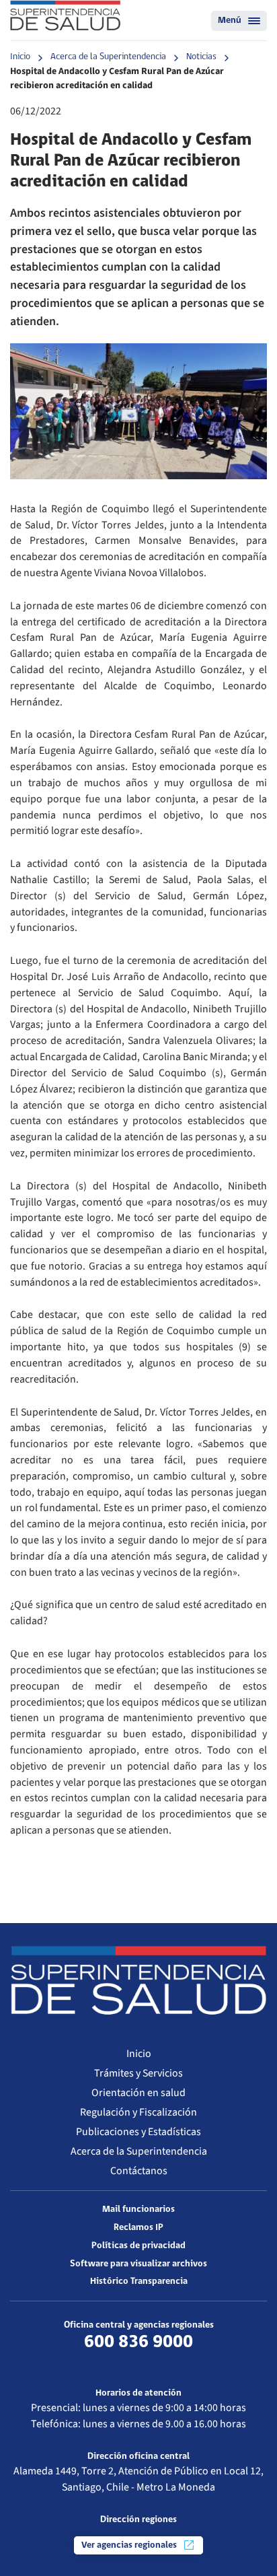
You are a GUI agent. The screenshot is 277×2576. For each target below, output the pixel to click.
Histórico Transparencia (139, 2282)
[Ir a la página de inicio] (65, 15)
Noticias (201, 57)
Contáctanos (139, 2171)
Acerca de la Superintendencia (108, 57)
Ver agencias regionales (130, 2545)
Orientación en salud (138, 2093)
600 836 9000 (138, 2342)
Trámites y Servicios (138, 2073)
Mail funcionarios (138, 2209)
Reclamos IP (138, 2228)
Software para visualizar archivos (138, 2264)
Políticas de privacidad (138, 2246)
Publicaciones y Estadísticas (138, 2132)
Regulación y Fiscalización (138, 2112)
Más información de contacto (138, 2361)
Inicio (20, 57)
